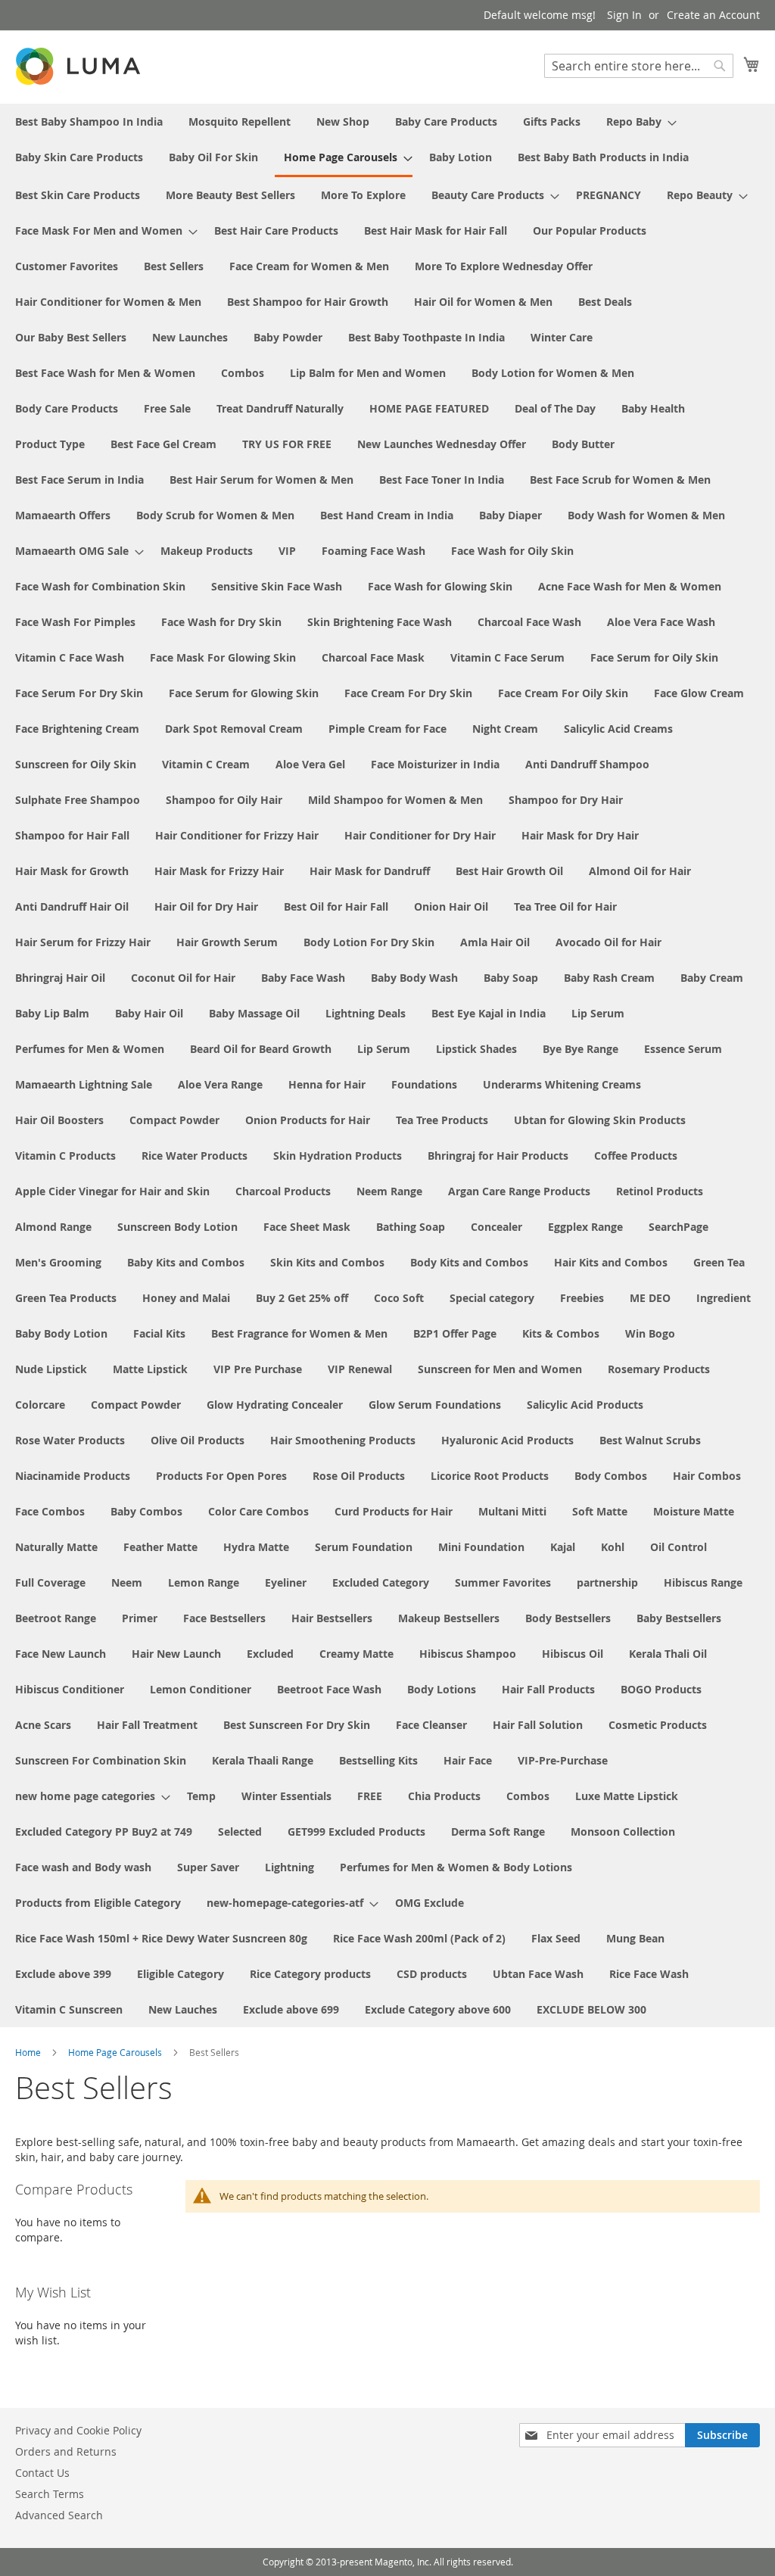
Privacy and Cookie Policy (78, 2430)
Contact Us (42, 2473)
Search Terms (50, 2494)
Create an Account (713, 15)
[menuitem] (89, 121)
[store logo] (79, 66)
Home (29, 2052)
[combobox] (639, 66)
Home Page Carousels (116, 2052)
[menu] (387, 1065)
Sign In (624, 15)
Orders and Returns (66, 2451)
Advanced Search (59, 2515)
